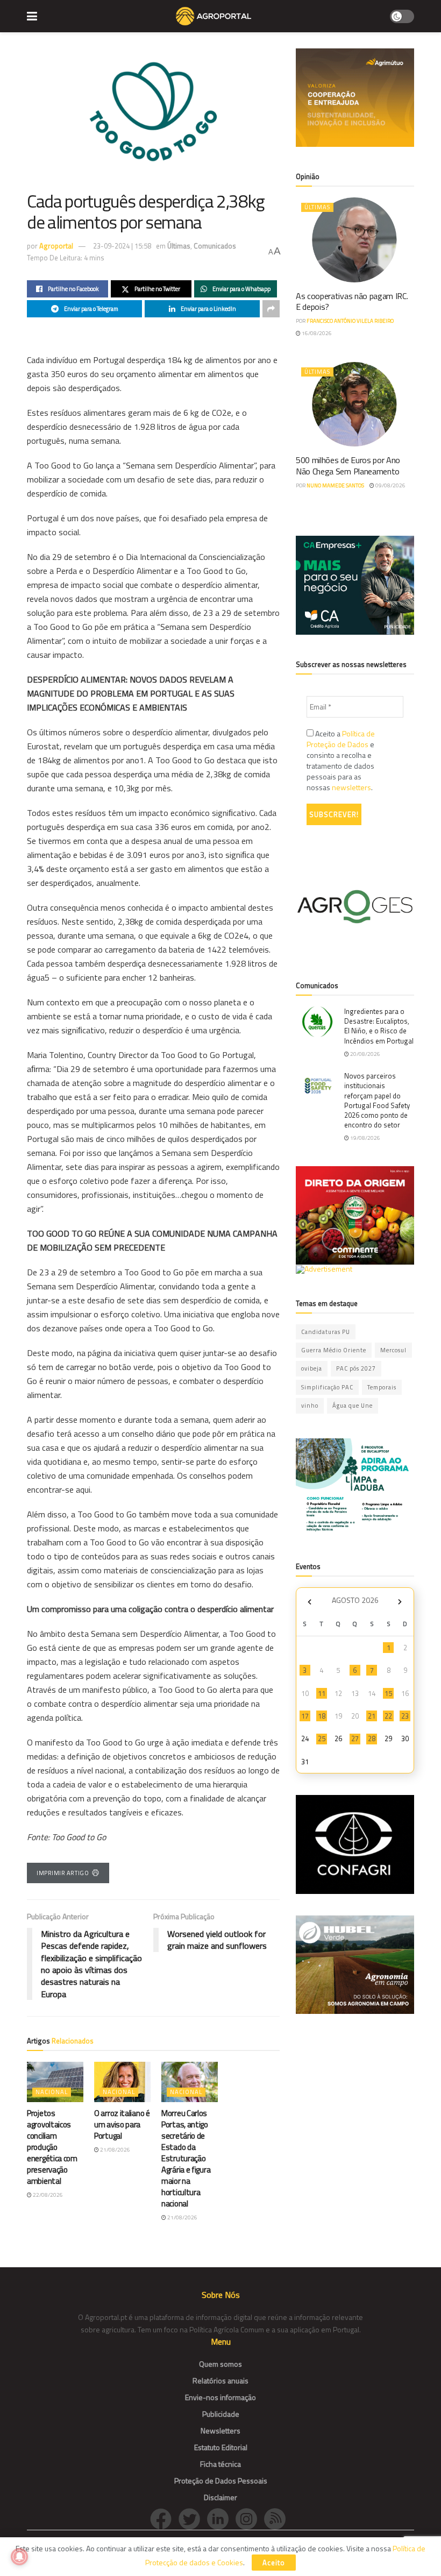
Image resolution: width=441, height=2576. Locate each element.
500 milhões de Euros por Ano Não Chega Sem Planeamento (348, 466)
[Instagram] (250, 2518)
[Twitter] (193, 2518)
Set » (400, 1602)
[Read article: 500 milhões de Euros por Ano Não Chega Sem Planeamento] (355, 404)
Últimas (179, 246)
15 (388, 1693)
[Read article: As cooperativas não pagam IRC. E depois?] (355, 240)
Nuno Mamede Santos (335, 485)
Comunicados (215, 246)
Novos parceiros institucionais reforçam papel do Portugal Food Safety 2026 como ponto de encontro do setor (377, 1100)
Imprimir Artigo (63, 1873)
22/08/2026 (47, 2195)
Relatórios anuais (220, 2380)
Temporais (382, 1387)
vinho (310, 1406)
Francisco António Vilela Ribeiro (350, 321)
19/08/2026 (365, 1138)
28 (372, 1738)
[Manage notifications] (19, 2557)
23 (405, 1716)
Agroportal (56, 246)
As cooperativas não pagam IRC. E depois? (352, 301)
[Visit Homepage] (213, 16)
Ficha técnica (220, 2464)
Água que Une (353, 1406)
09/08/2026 (390, 485)
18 (322, 1716)
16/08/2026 (316, 333)
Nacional (52, 2092)
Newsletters (220, 2430)
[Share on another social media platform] (271, 309)
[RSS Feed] (278, 2518)
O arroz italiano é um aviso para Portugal (122, 2124)
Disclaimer (220, 2497)
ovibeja (312, 1368)
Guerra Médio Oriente (334, 1350)
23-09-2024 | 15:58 (122, 246)
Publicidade (221, 2414)
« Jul (309, 1602)
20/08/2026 (365, 1054)
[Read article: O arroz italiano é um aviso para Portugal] (122, 2082)
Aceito (274, 2563)
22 (388, 1716)
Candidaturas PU (326, 1332)
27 (355, 1738)
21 (372, 1716)
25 (322, 1738)
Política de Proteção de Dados (341, 739)
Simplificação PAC (327, 1387)
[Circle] (221, 2518)
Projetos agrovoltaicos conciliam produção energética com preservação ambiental (52, 2147)
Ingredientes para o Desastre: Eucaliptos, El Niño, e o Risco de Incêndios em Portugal (379, 1026)
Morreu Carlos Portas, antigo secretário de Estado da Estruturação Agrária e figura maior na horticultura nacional (186, 2158)
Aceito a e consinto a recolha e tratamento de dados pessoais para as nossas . (341, 761)
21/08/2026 (115, 2150)
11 (322, 1693)
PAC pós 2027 (356, 1368)
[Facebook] (164, 2518)
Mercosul (393, 1350)
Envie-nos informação (220, 2397)
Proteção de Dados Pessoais (221, 2481)
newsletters (351, 787)
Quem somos (220, 2364)
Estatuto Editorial (221, 2447)
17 (305, 1716)
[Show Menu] (32, 16)
